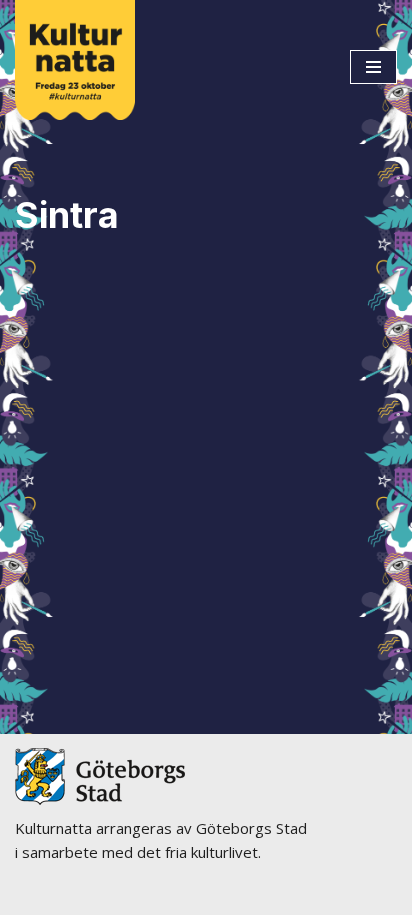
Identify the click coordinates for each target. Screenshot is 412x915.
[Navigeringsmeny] (373, 67)
